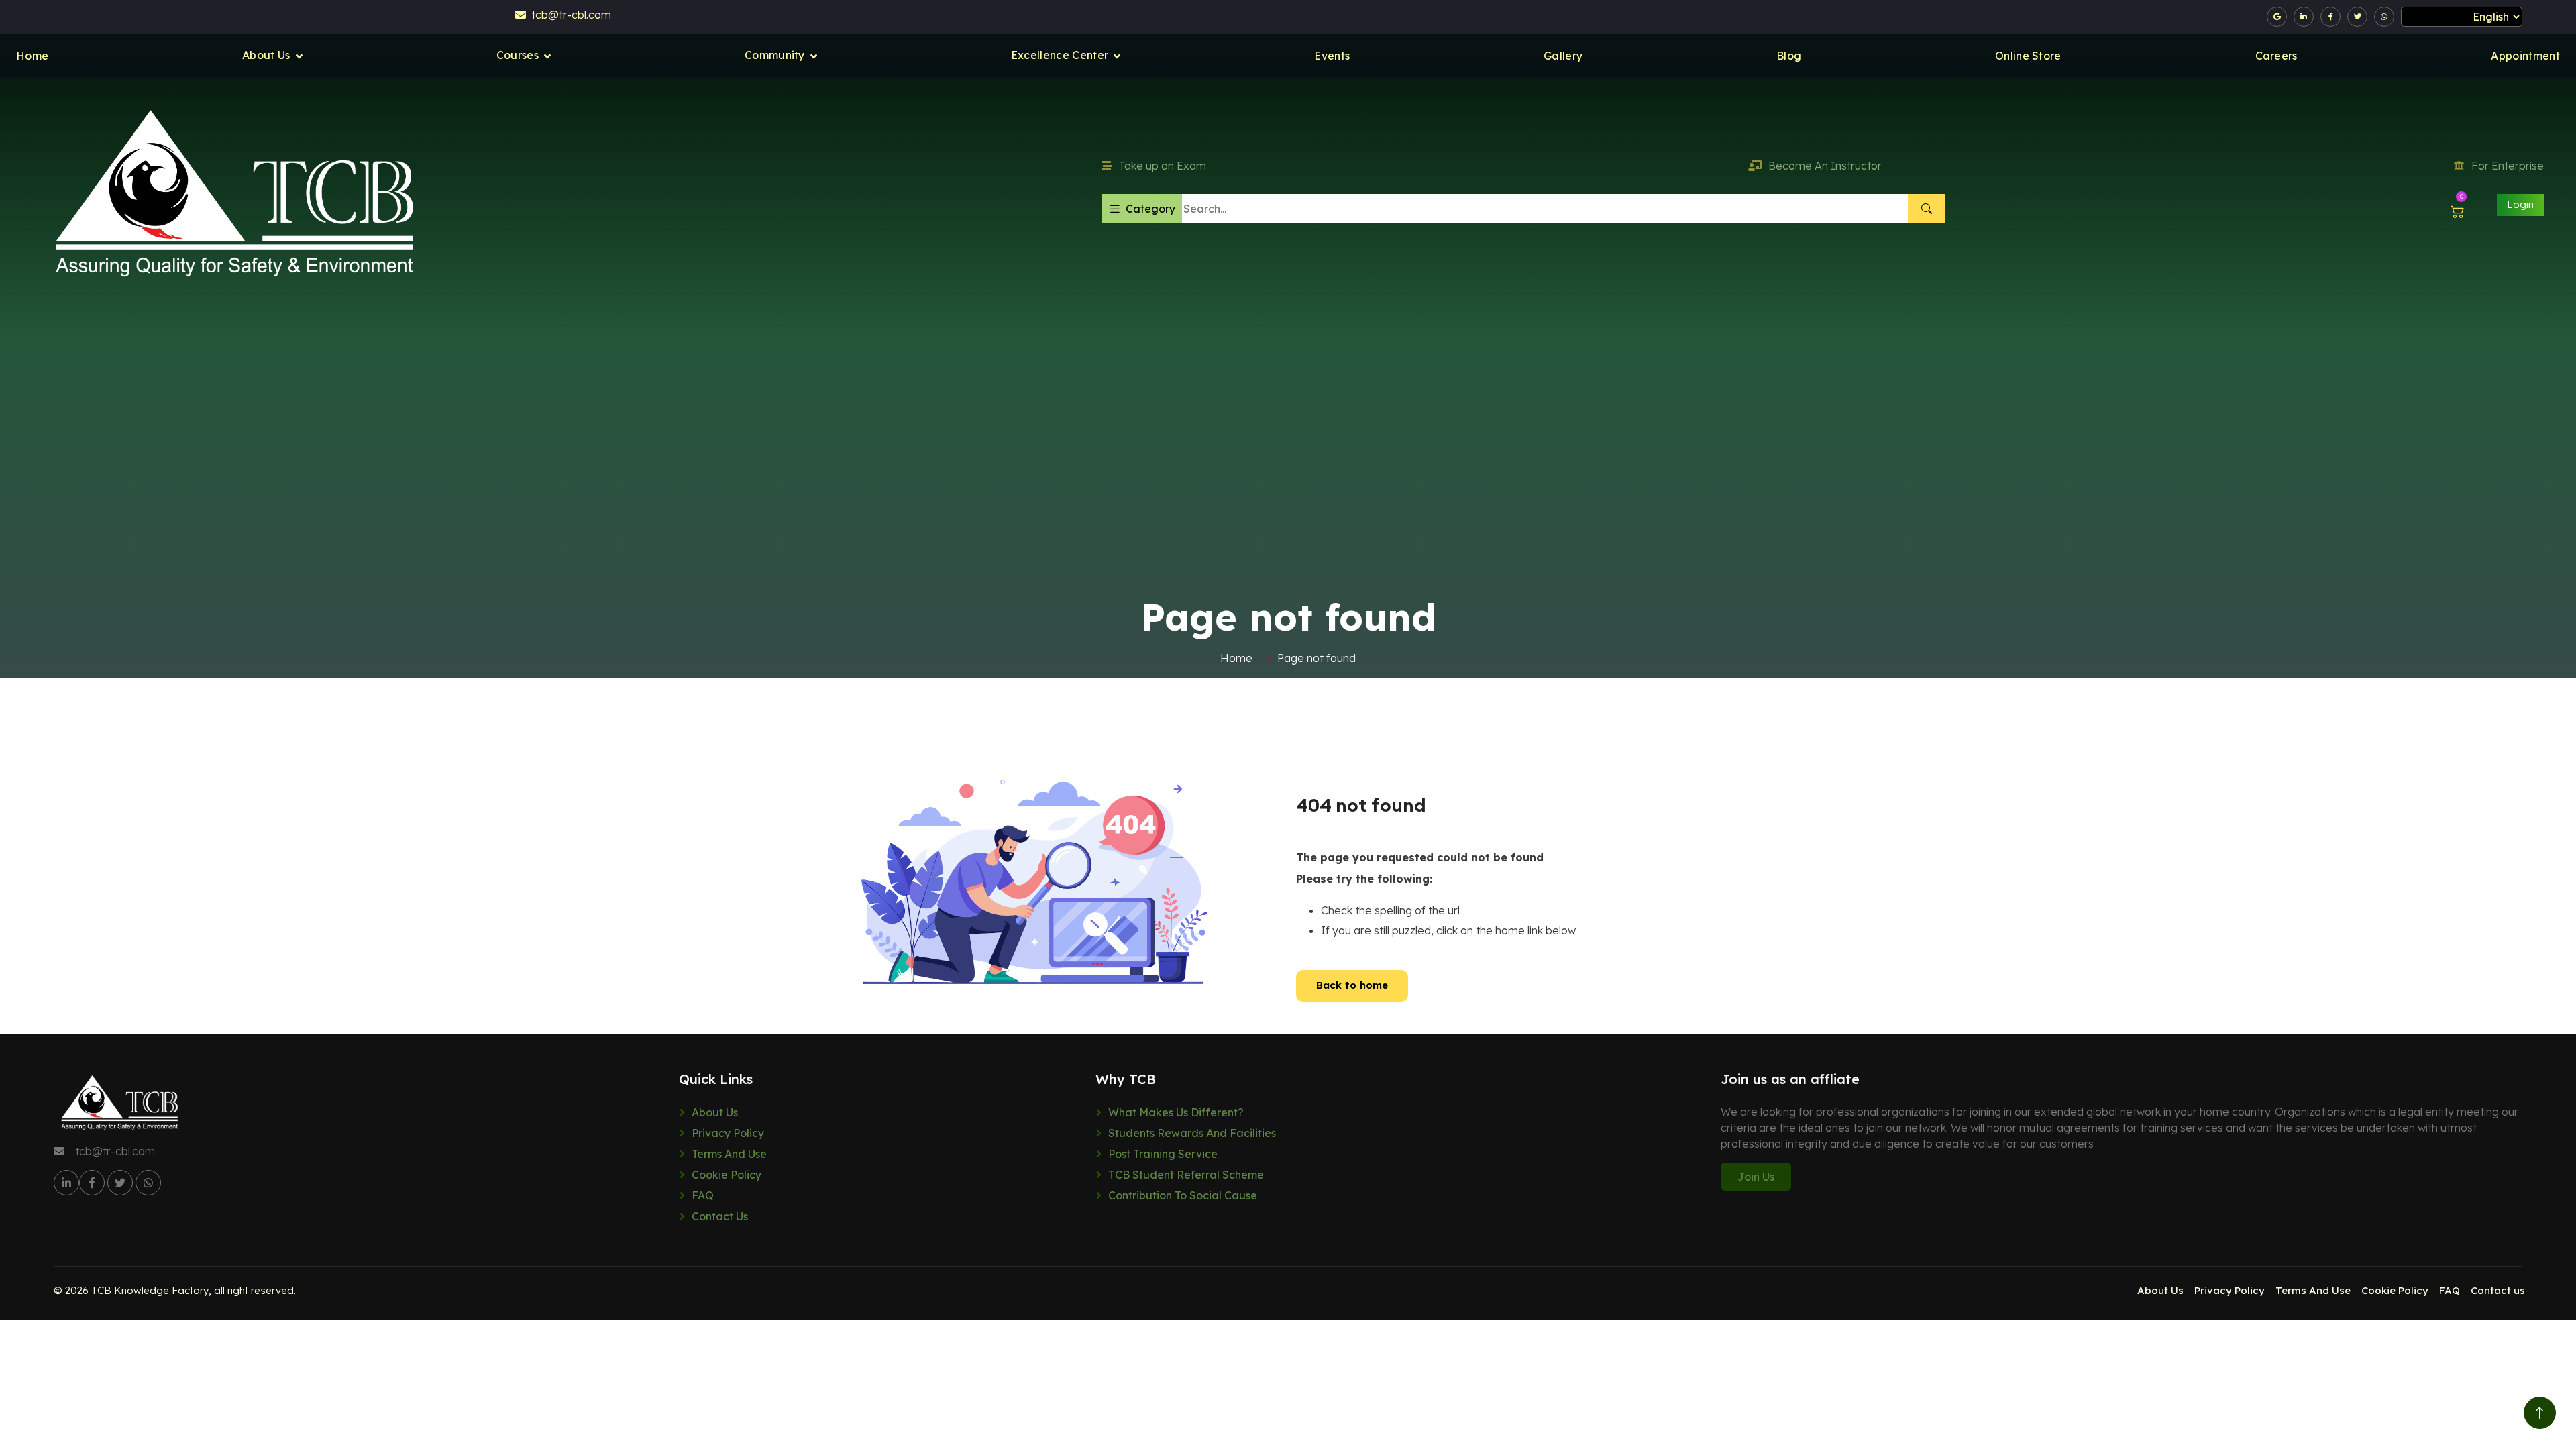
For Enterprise (2508, 166)
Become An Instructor (1825, 166)
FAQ (703, 1195)
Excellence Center (1060, 55)
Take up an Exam (1163, 166)
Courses (518, 55)
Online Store (2028, 56)
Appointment (2525, 56)
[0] (2458, 212)
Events (1332, 56)
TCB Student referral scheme (1186, 1175)
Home (32, 56)
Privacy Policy (728, 1133)
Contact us (720, 1216)
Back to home (1352, 985)
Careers (2276, 56)
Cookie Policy (727, 1175)
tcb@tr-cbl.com (569, 15)
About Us (266, 55)
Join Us (1756, 1177)
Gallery (1563, 56)
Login (2520, 204)
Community (775, 55)
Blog (1789, 56)
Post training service (1163, 1154)
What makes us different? (1176, 1112)
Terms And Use (729, 1154)
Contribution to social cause (1183, 1195)
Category (1150, 209)
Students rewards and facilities (1192, 1133)
